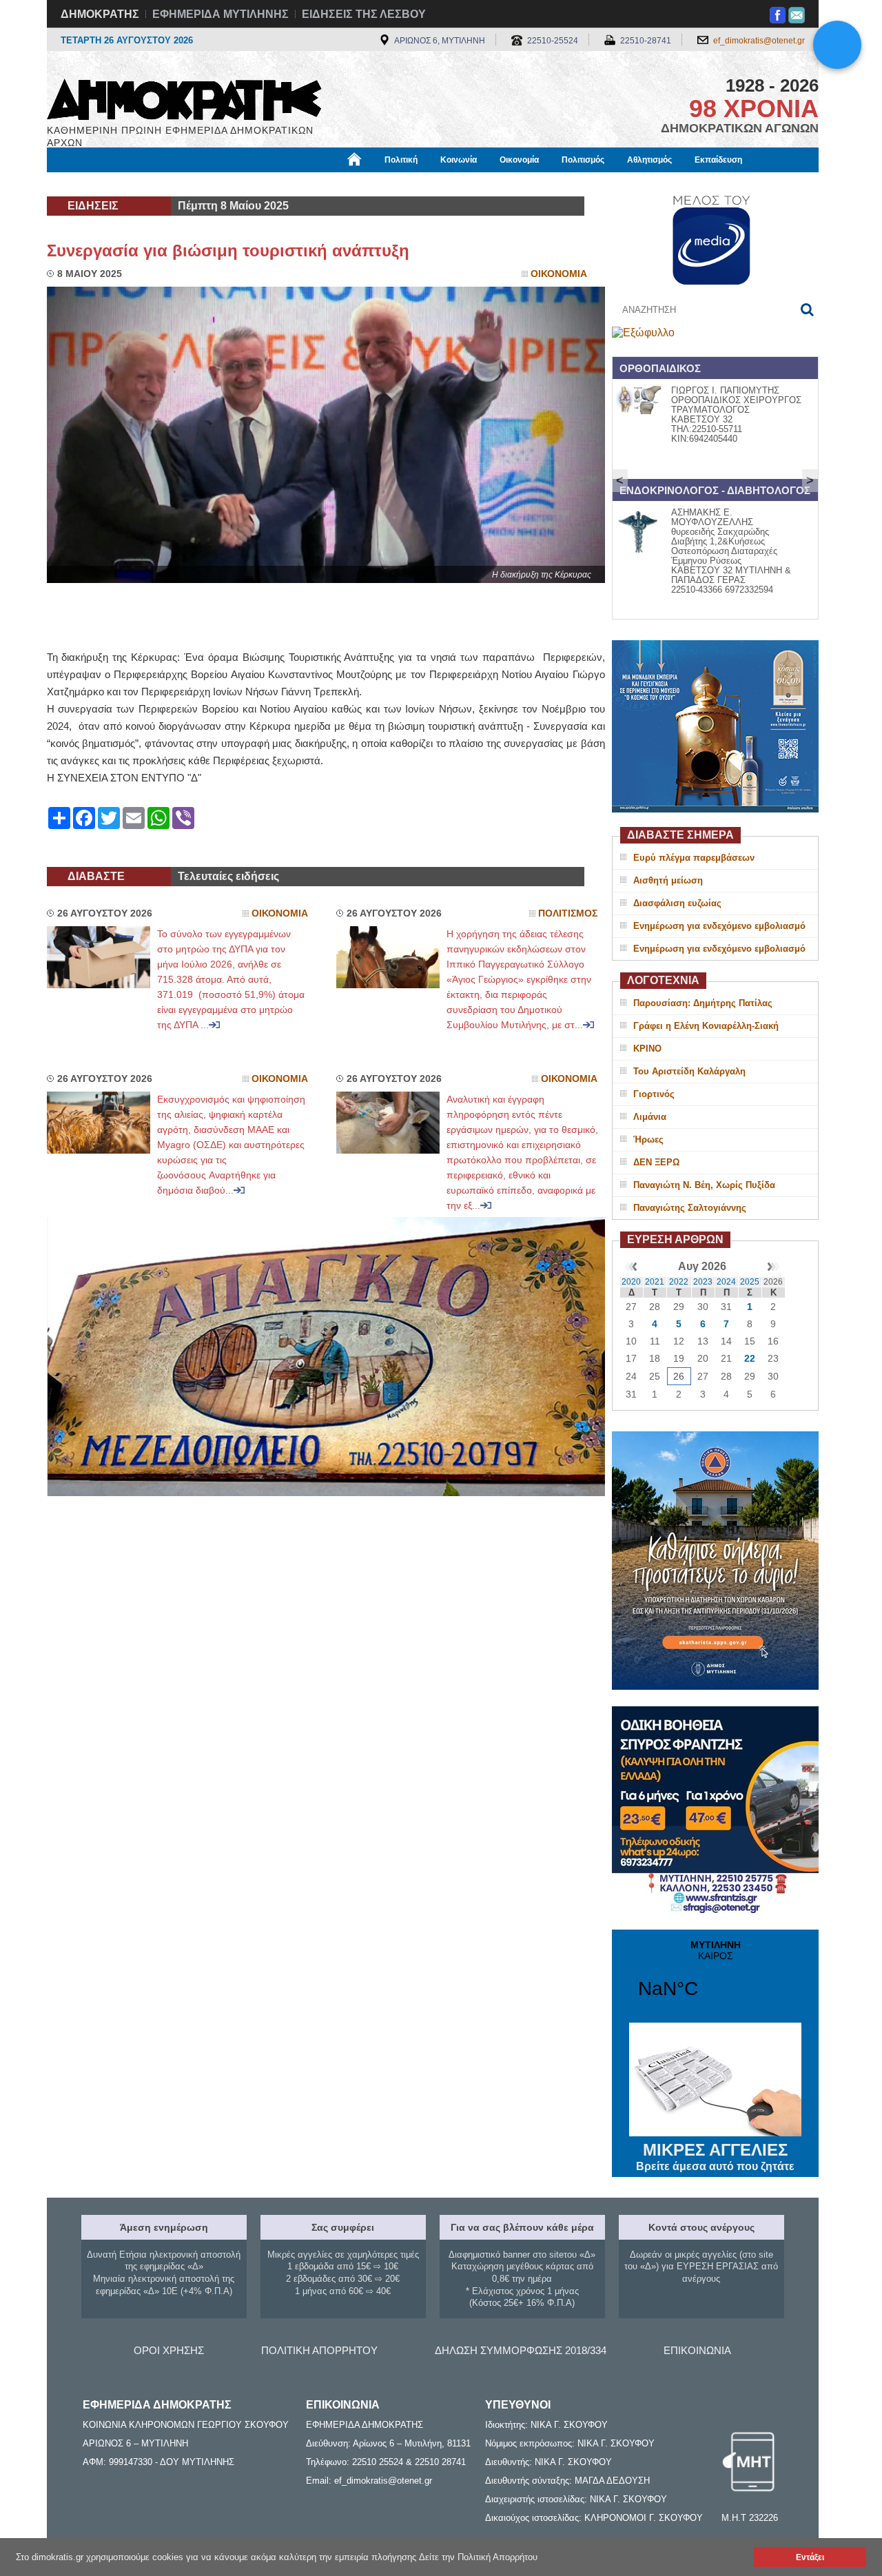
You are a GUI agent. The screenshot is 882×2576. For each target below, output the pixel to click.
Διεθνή (380, 184)
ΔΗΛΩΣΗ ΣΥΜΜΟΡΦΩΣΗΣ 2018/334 (521, 2350)
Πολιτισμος (568, 913)
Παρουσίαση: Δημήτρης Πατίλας (703, 1003)
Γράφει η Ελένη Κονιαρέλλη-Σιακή (706, 1026)
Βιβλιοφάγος (220, 184)
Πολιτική (401, 160)
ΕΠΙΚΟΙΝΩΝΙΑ (697, 2350)
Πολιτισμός (583, 160)
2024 (726, 1282)
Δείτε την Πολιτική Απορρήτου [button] (478, 2557)
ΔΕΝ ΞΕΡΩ (656, 1162)
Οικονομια (559, 274)
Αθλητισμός (649, 160)
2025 (750, 1282)
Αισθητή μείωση (668, 880)
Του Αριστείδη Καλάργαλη (689, 1071)
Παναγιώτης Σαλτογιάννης (690, 1208)
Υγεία (278, 184)
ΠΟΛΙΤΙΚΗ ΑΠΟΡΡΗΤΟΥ (319, 2350)
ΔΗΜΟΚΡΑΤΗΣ (100, 14)
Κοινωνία (459, 160)
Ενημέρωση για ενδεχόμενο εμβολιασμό (719, 926)
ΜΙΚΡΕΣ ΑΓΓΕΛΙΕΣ (715, 2156)
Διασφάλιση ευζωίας (677, 903)
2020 (631, 1282)
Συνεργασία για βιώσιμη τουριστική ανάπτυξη (228, 251)
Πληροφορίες (441, 184)
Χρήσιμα (328, 184)
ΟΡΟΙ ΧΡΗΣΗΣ (169, 2350)
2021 (655, 1282)
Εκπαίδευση (718, 160)
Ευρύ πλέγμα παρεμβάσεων (694, 858)
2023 (703, 1282)
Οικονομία (519, 160)
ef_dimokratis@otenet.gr (759, 41)
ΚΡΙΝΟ (647, 1049)
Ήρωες (648, 1139)
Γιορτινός (654, 1094)
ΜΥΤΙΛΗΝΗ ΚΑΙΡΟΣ (715, 1978)
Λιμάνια (650, 1117)
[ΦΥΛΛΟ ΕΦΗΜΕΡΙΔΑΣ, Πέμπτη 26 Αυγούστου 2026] (643, 333)
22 (750, 1358)
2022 (679, 1282)
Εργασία (156, 184)
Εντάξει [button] (810, 2557)
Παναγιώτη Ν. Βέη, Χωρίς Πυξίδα (704, 1185)
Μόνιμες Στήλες (87, 184)
